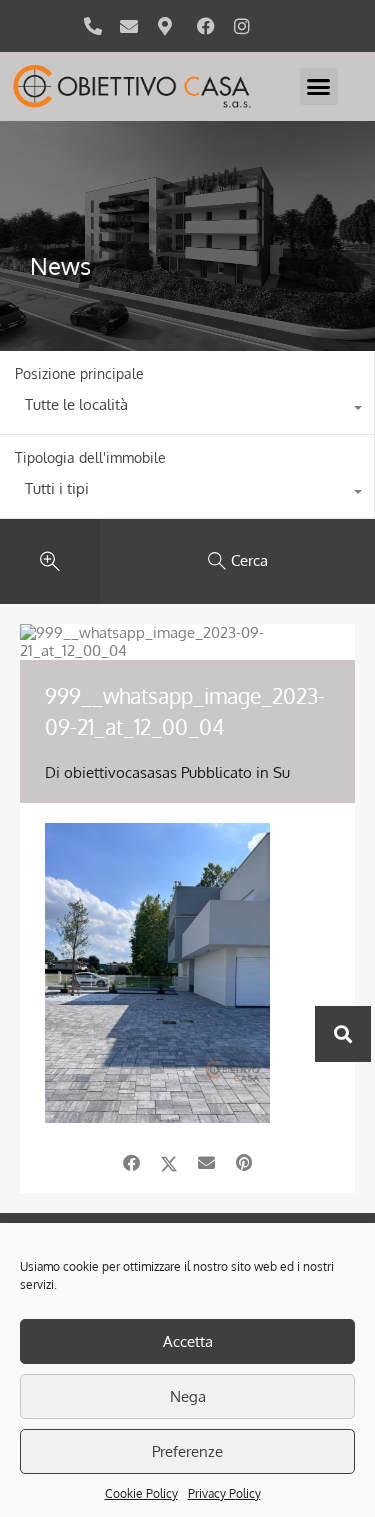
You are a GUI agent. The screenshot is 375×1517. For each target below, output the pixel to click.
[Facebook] (206, 26)
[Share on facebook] (131, 1163)
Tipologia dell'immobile (90, 457)
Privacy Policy (224, 1493)
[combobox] (187, 410)
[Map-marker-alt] (165, 26)
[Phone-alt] (93, 26)
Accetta (188, 1341)
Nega (188, 1396)
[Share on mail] (206, 1163)
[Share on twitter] (169, 1163)
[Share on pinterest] (244, 1163)
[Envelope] (129, 26)
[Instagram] (242, 26)
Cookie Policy (141, 1493)
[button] (319, 87)
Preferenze (187, 1451)
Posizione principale (79, 373)
